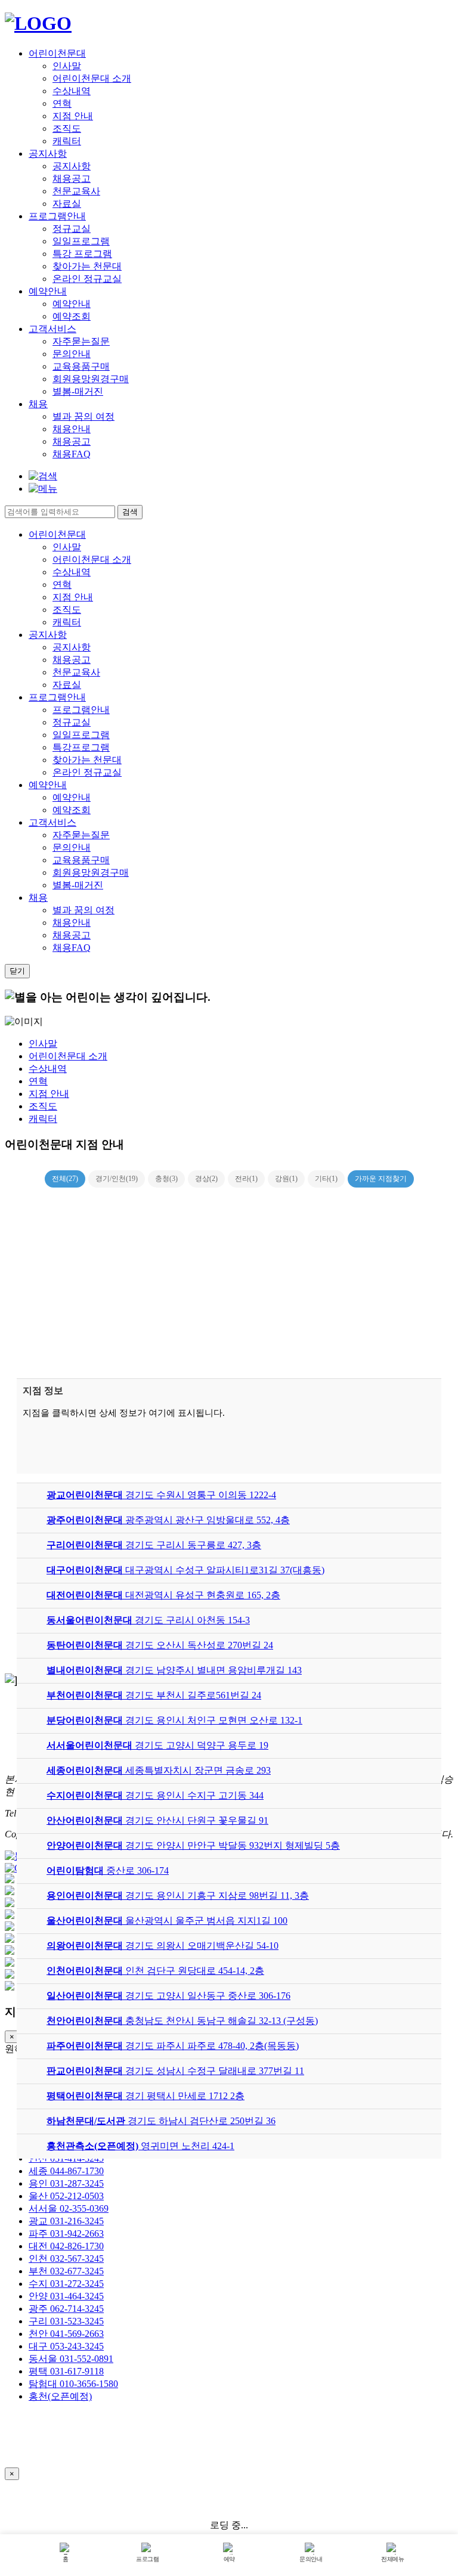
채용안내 (72, 429)
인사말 (67, 66)
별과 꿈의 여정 (83, 416)
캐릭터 (67, 141)
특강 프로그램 (82, 254)
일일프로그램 (81, 241)
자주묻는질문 (81, 341)
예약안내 (48, 291)
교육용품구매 (81, 366)
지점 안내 (73, 116)
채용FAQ (72, 454)
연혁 (62, 103)
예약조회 (72, 316)
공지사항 (48, 154)
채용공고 (72, 179)
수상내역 (72, 91)
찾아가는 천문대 (87, 266)
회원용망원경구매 (91, 379)
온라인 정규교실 (87, 279)
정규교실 (72, 229)
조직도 (67, 128)
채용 (38, 404)
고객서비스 (52, 329)
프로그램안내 (57, 216)
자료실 (67, 204)
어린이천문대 (57, 53)
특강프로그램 (81, 747)
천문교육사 (76, 191)
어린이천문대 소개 (92, 78)
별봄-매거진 (78, 391)
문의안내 (72, 354)
